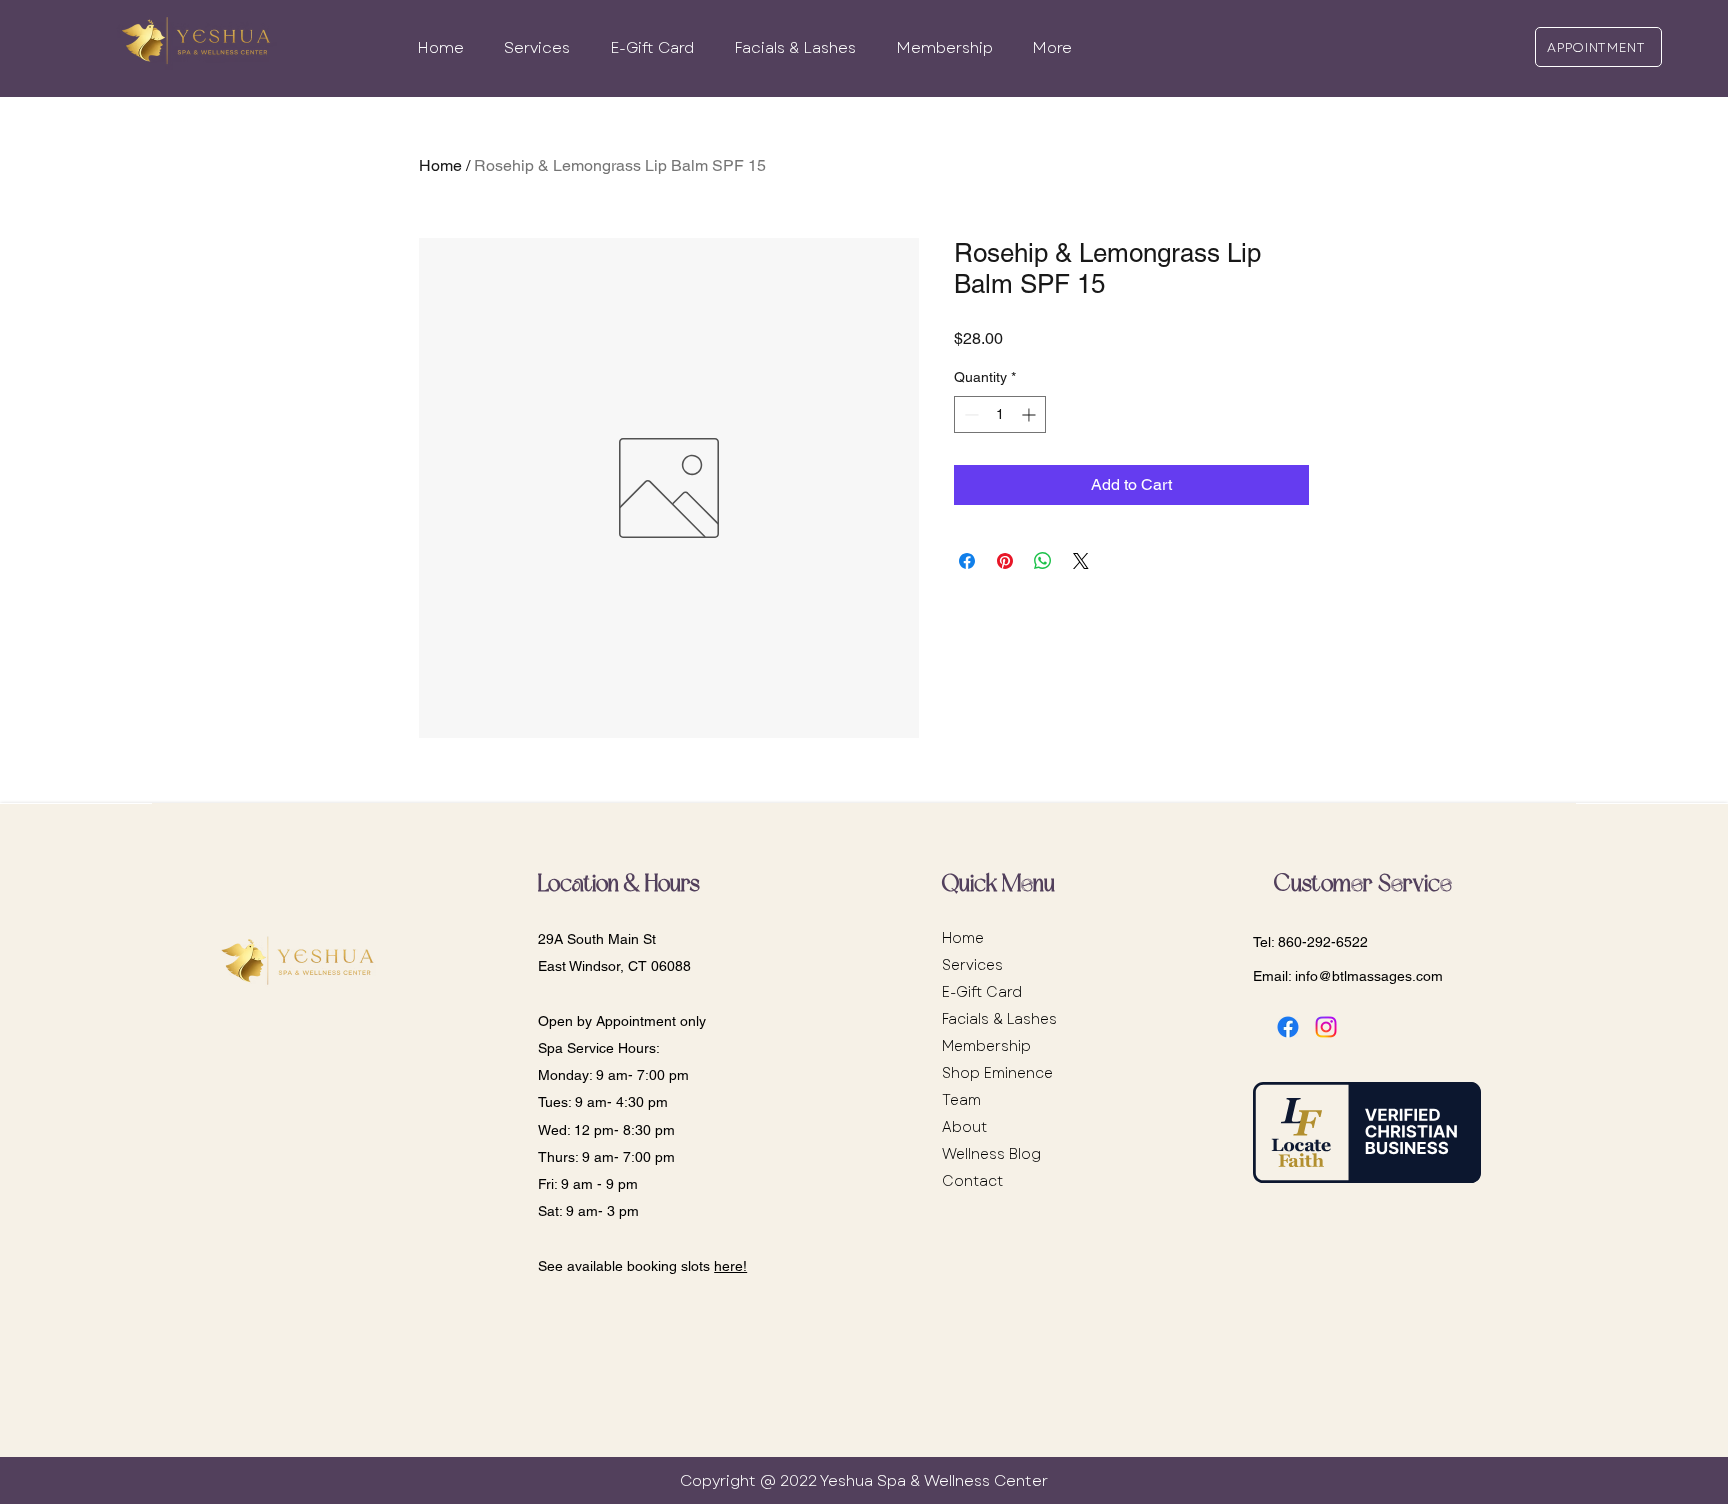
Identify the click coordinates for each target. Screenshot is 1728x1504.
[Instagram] (1326, 1027)
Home (440, 165)
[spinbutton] (1000, 414)
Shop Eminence (997, 1073)
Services (972, 965)
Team (961, 1100)
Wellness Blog (991, 1154)
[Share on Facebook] (967, 561)
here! (730, 1266)
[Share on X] (1081, 561)
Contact (972, 1181)
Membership (986, 1046)
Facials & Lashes (999, 1019)
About (964, 1127)
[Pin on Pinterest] (1005, 561)
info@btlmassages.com (1369, 976)
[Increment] (1030, 414)
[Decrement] (969, 414)
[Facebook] (1288, 1027)
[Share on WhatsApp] (1043, 561)
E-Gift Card (982, 992)
